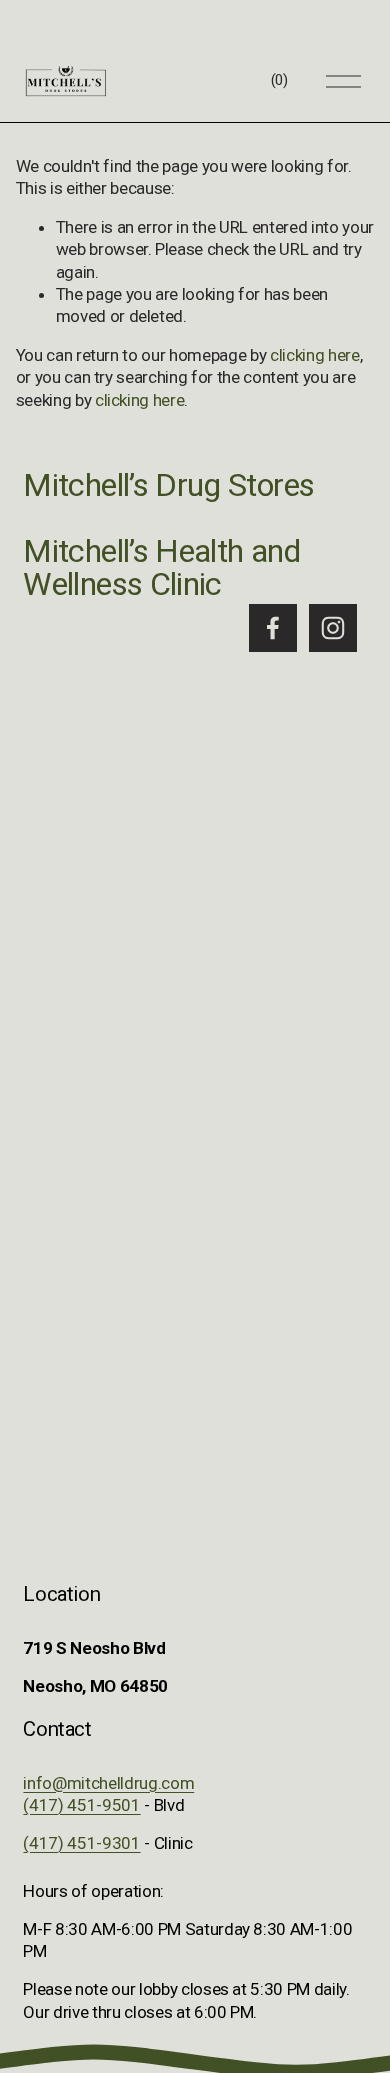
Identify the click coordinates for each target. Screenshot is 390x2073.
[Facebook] (273, 628)
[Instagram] (333, 628)
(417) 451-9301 (81, 1843)
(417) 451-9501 (81, 1805)
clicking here (315, 355)
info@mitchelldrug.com (108, 1783)
